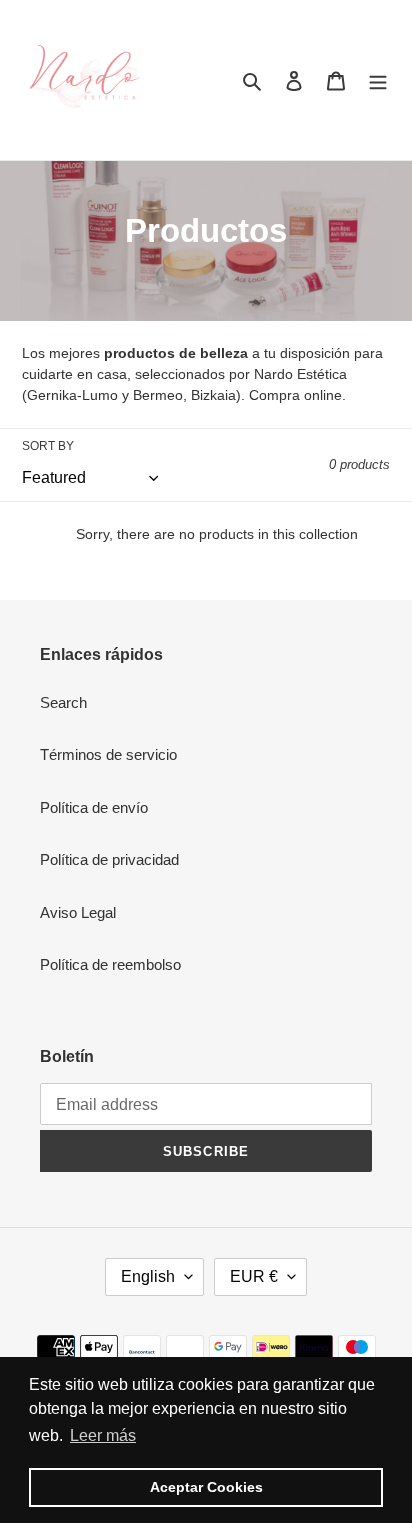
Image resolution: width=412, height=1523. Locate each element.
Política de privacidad (109, 859)
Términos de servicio (108, 754)
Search (63, 702)
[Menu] (378, 80)
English (148, 1276)
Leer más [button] (103, 1435)
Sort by (48, 446)
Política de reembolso (110, 964)
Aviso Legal (78, 912)
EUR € (254, 1276)
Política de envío (94, 807)
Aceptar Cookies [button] (206, 1487)
